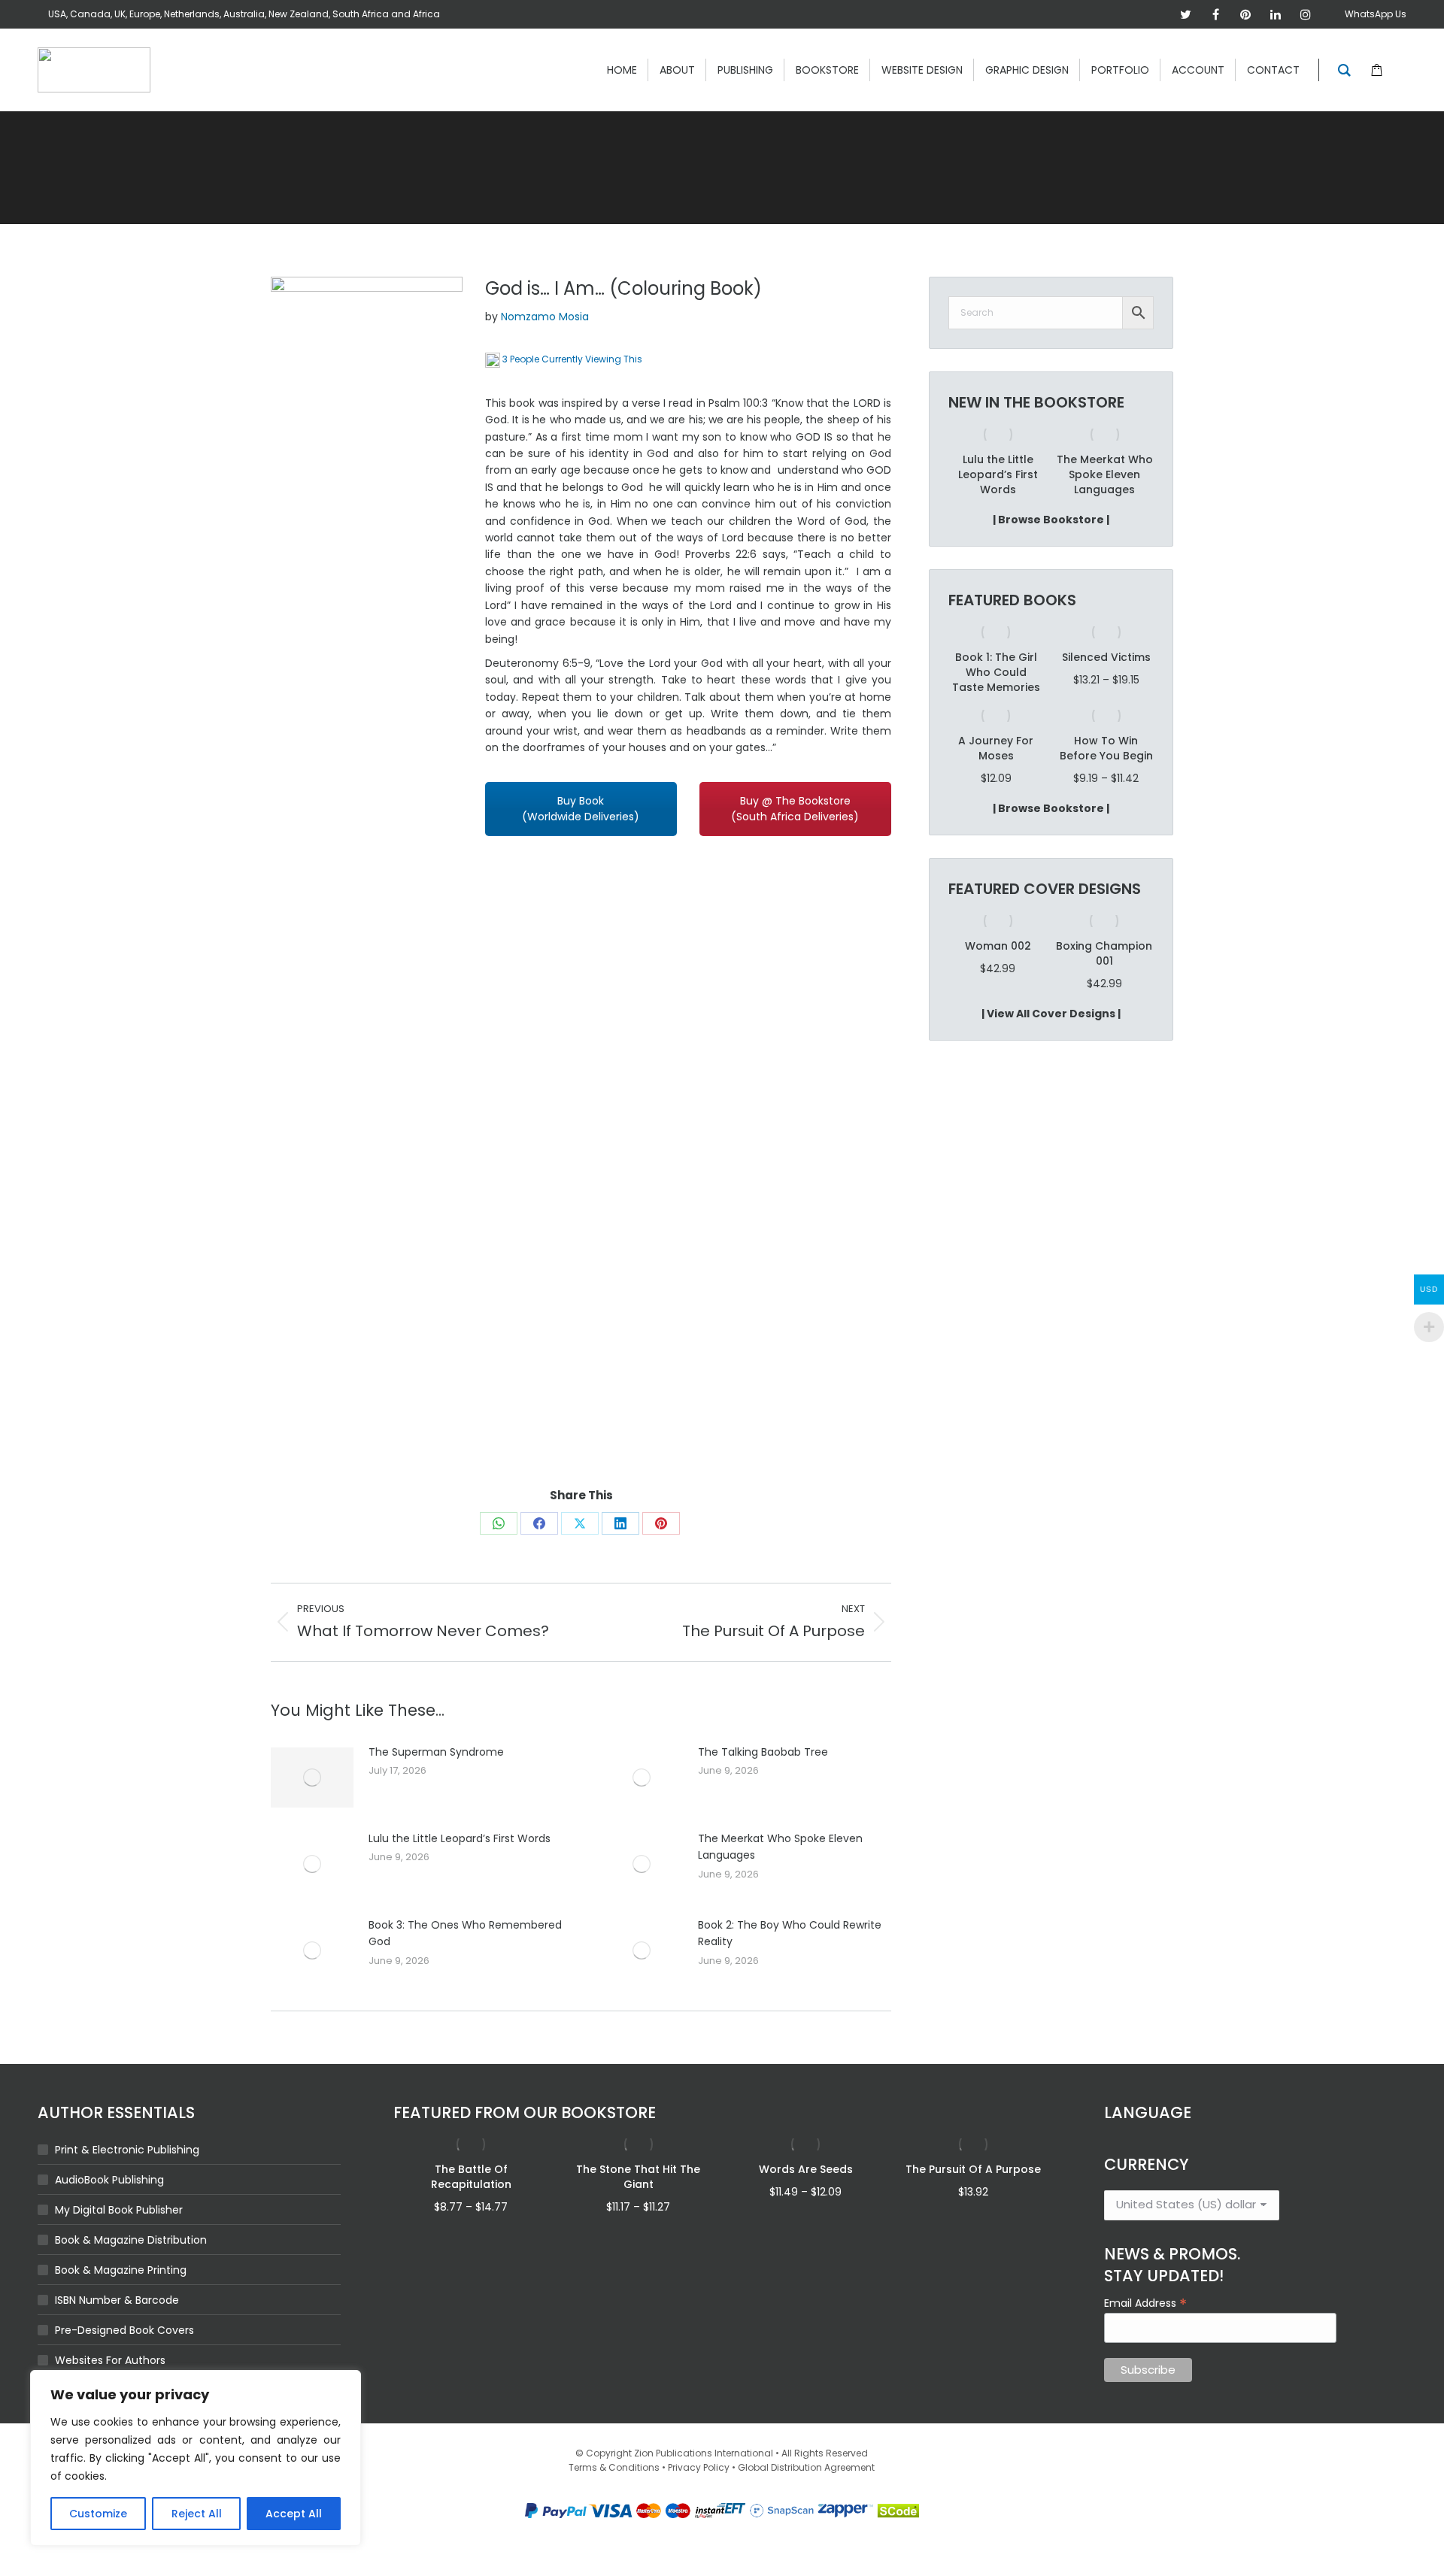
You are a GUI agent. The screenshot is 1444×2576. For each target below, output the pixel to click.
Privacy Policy (699, 2467)
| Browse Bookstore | (1051, 520)
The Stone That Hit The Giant (638, 2177)
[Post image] (312, 1777)
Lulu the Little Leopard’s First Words (460, 1838)
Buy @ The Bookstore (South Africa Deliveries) (795, 809)
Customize (98, 2514)
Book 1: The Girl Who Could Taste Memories (996, 672)
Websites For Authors (110, 2360)
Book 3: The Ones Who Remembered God (465, 1933)
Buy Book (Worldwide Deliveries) (581, 809)
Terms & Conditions (614, 2467)
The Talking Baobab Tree (763, 1752)
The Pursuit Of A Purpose (973, 2169)
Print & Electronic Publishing (127, 2150)
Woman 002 (998, 946)
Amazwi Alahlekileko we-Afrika (1104, 474)
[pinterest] (1245, 14)
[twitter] (1185, 14)
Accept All (294, 2514)
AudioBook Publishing (109, 2180)
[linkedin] (1276, 14)
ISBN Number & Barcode (117, 2300)
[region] (196, 2458)
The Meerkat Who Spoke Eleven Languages (780, 1847)
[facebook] (1215, 14)
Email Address (1145, 2302)
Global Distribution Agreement (806, 2467)
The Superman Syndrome (436, 1752)
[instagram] (1306, 14)
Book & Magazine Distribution (131, 2240)
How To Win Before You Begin (1106, 748)
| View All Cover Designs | (1051, 1014)
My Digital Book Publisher (119, 2210)
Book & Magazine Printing (121, 2270)
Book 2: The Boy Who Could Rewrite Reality (790, 1933)
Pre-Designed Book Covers (124, 2330)
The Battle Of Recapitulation (471, 2177)
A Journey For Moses (996, 748)
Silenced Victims (1106, 657)
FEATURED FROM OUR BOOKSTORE (525, 2112)
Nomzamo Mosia (545, 317)
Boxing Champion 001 (1104, 953)
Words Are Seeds (806, 2169)
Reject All (197, 2514)
